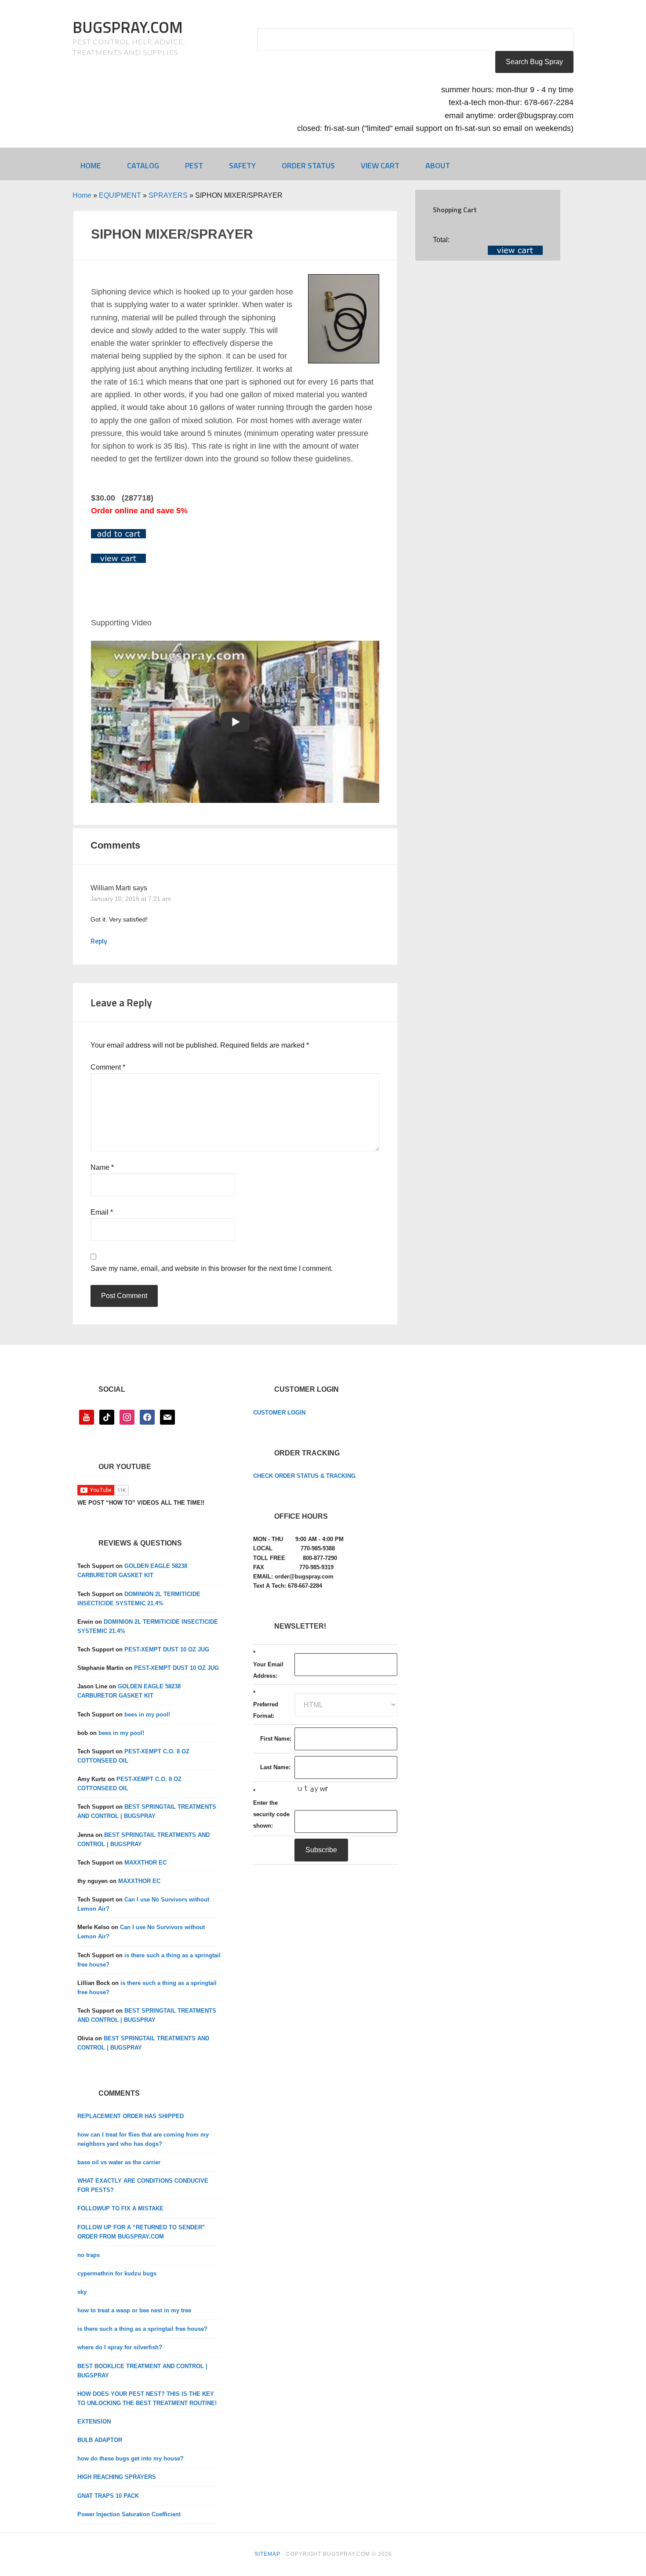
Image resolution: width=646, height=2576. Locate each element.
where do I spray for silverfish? (120, 2347)
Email (102, 1212)
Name (102, 1167)
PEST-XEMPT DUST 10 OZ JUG (167, 1649)
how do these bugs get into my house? (131, 2458)
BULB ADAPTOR (100, 2440)
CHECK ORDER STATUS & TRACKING (304, 1476)
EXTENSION (94, 2422)
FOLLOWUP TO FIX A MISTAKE (120, 2208)
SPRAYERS (168, 195)
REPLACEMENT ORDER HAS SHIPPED (131, 2116)
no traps (89, 2255)
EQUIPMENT (120, 195)
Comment (108, 1067)
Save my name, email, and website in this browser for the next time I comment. (212, 1268)
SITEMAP (267, 2554)
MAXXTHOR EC (145, 1863)
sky (82, 2292)
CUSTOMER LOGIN (279, 1413)
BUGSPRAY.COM (128, 27)
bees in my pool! (147, 1714)
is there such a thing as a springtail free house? (142, 2329)
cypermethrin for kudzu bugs (117, 2273)
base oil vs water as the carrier (119, 2162)
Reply (99, 941)
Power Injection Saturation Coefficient (129, 2514)
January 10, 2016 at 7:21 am (131, 899)
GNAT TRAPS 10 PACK (108, 2496)
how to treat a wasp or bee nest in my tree (134, 2310)
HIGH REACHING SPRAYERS (117, 2477)
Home (82, 195)
